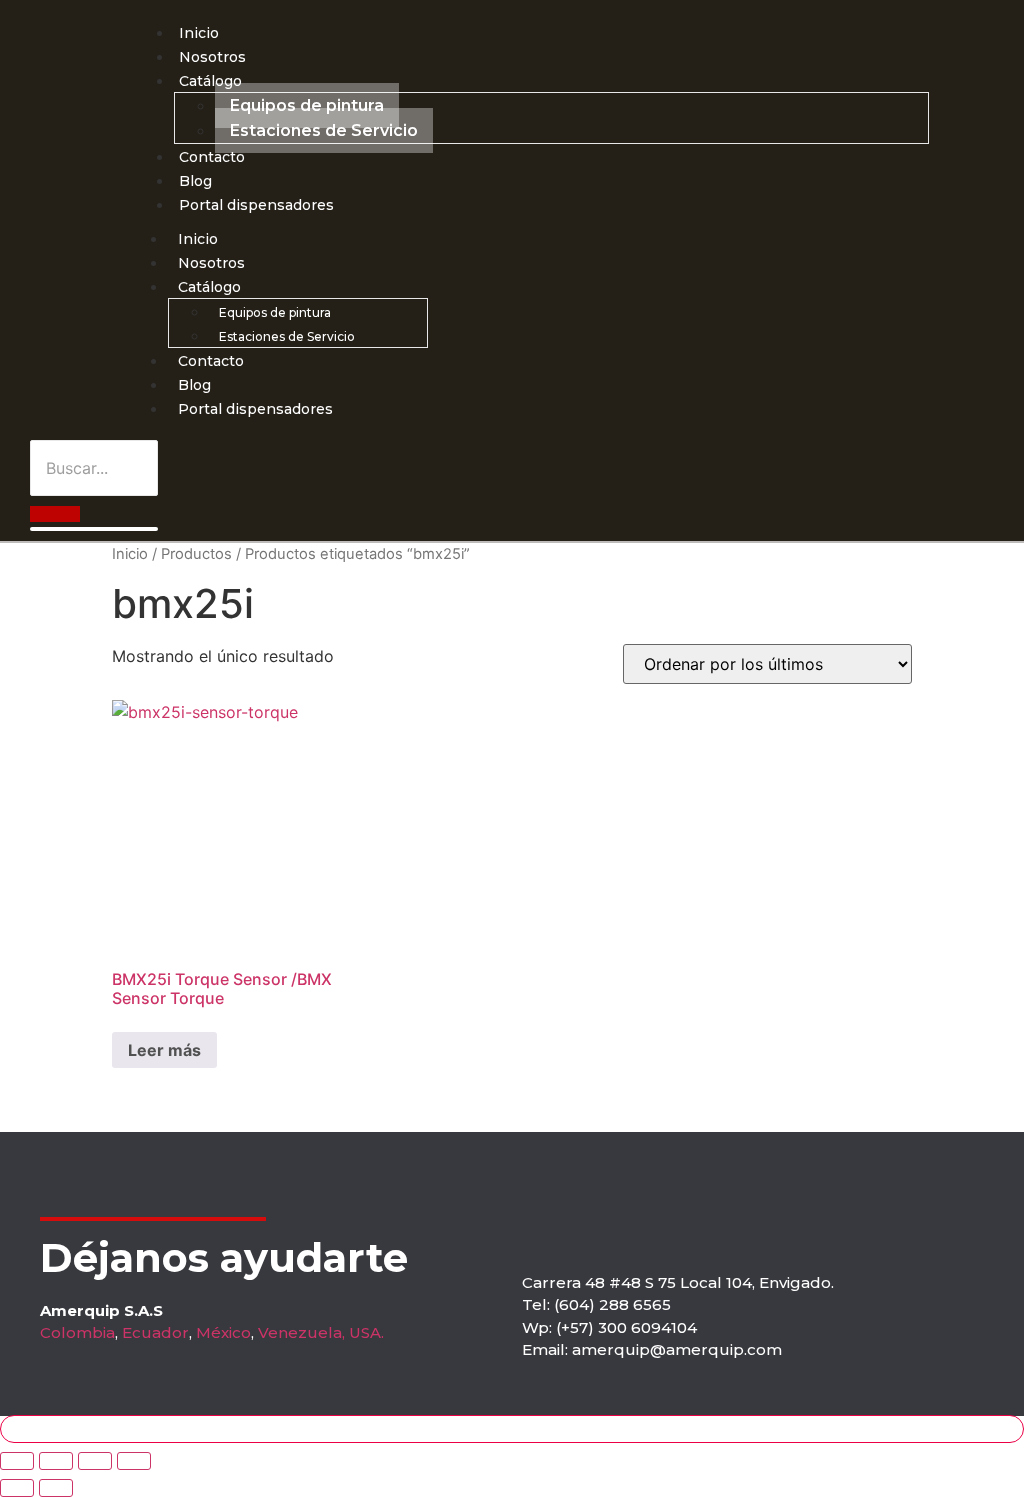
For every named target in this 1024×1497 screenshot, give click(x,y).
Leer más (164, 1050)
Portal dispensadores (256, 205)
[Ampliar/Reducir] (17, 1461)
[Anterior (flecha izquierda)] (17, 1488)
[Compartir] (95, 1461)
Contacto (212, 157)
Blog (195, 181)
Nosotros (212, 57)
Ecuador (155, 1332)
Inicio (199, 33)
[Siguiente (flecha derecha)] (56, 1488)
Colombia (77, 1332)
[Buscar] (55, 514)
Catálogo (210, 81)
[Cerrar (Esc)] (134, 1461)
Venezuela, (301, 1332)
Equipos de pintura (307, 105)
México (223, 1332)
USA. (366, 1332)
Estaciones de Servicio (324, 130)
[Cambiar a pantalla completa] (56, 1461)
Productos (196, 554)
